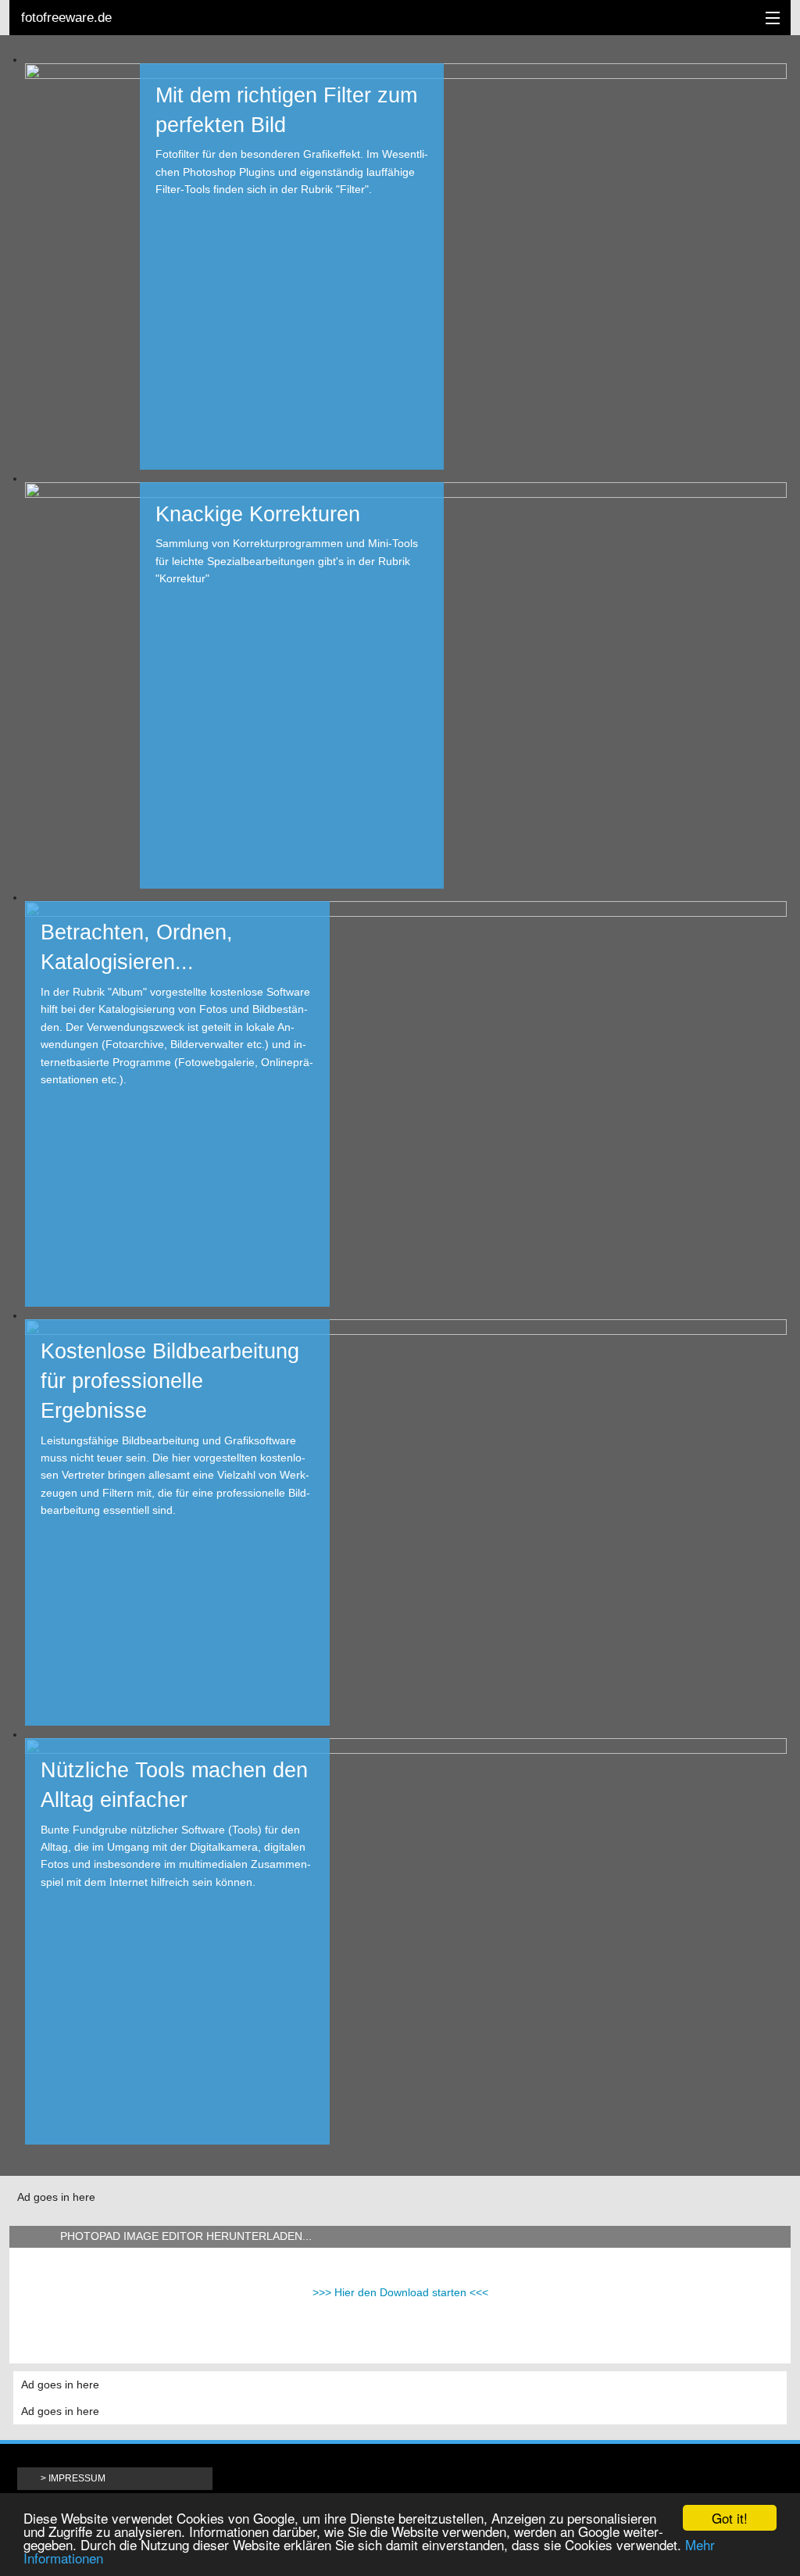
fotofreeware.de (66, 18)
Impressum (77, 2478)
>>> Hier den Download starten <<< (400, 2292)
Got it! (730, 2518)
